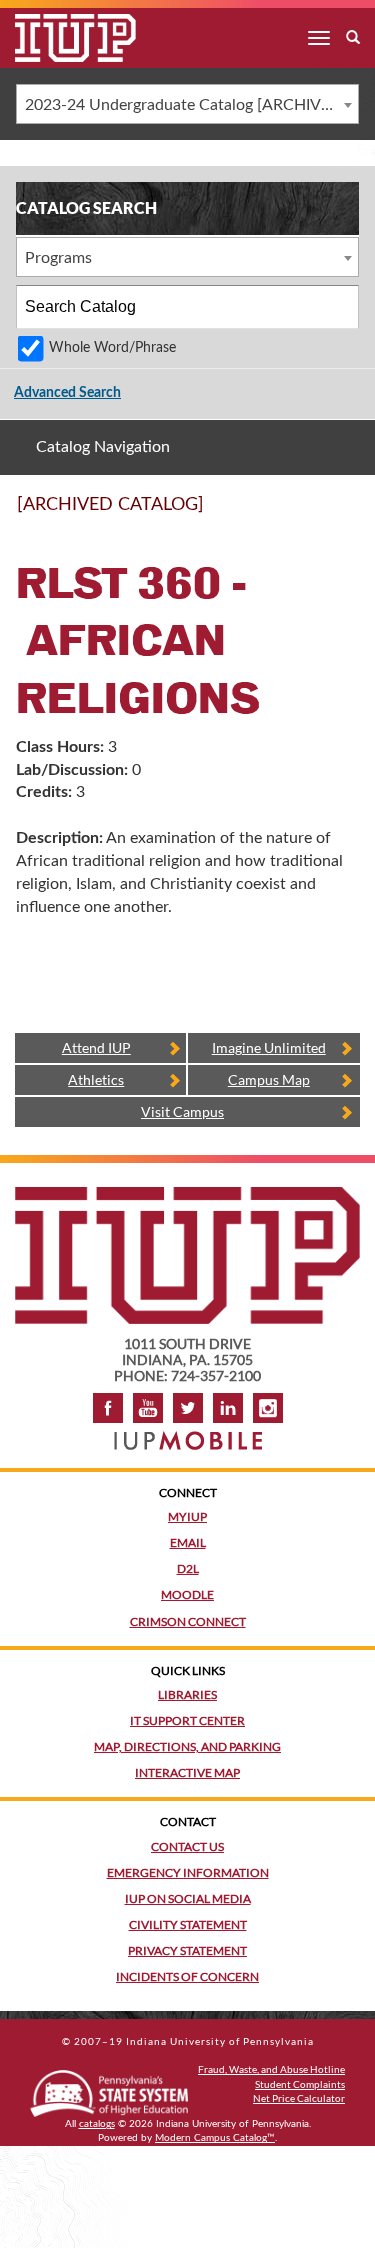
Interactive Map (187, 1772)
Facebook (108, 1408)
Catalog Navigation (103, 447)
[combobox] (187, 104)
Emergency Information (188, 1872)
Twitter (188, 1408)
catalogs (97, 2124)
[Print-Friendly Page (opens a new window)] (319, 513)
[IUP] (60, 38)
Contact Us (187, 1846)
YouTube (148, 1408)
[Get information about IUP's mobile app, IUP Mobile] (188, 1434)
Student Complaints (300, 2084)
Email (188, 1542)
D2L (188, 1568)
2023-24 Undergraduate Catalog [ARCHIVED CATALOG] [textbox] (191, 105)
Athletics (96, 1079)
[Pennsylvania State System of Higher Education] (109, 2089)
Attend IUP (96, 1047)
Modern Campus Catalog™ (215, 2138)
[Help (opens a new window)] (345, 513)
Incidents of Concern (187, 1976)
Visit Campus (182, 1111)
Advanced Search (67, 393)
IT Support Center (187, 1720)
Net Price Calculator (299, 2098)
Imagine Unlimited (269, 1047)
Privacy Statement (187, 1950)
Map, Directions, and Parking (187, 1746)
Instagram (268, 1408)
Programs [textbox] (58, 258)
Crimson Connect (188, 1621)
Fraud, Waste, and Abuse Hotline (271, 2069)
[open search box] (353, 38)
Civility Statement (188, 1924)
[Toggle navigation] (319, 38)
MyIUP (187, 1516)
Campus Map (269, 1079)
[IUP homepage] (187, 1196)
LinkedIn (228, 1408)
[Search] (338, 307)
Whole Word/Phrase (112, 347)
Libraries (187, 1694)
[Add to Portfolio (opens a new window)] (293, 513)
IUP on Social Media (188, 1898)
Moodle (187, 1594)
